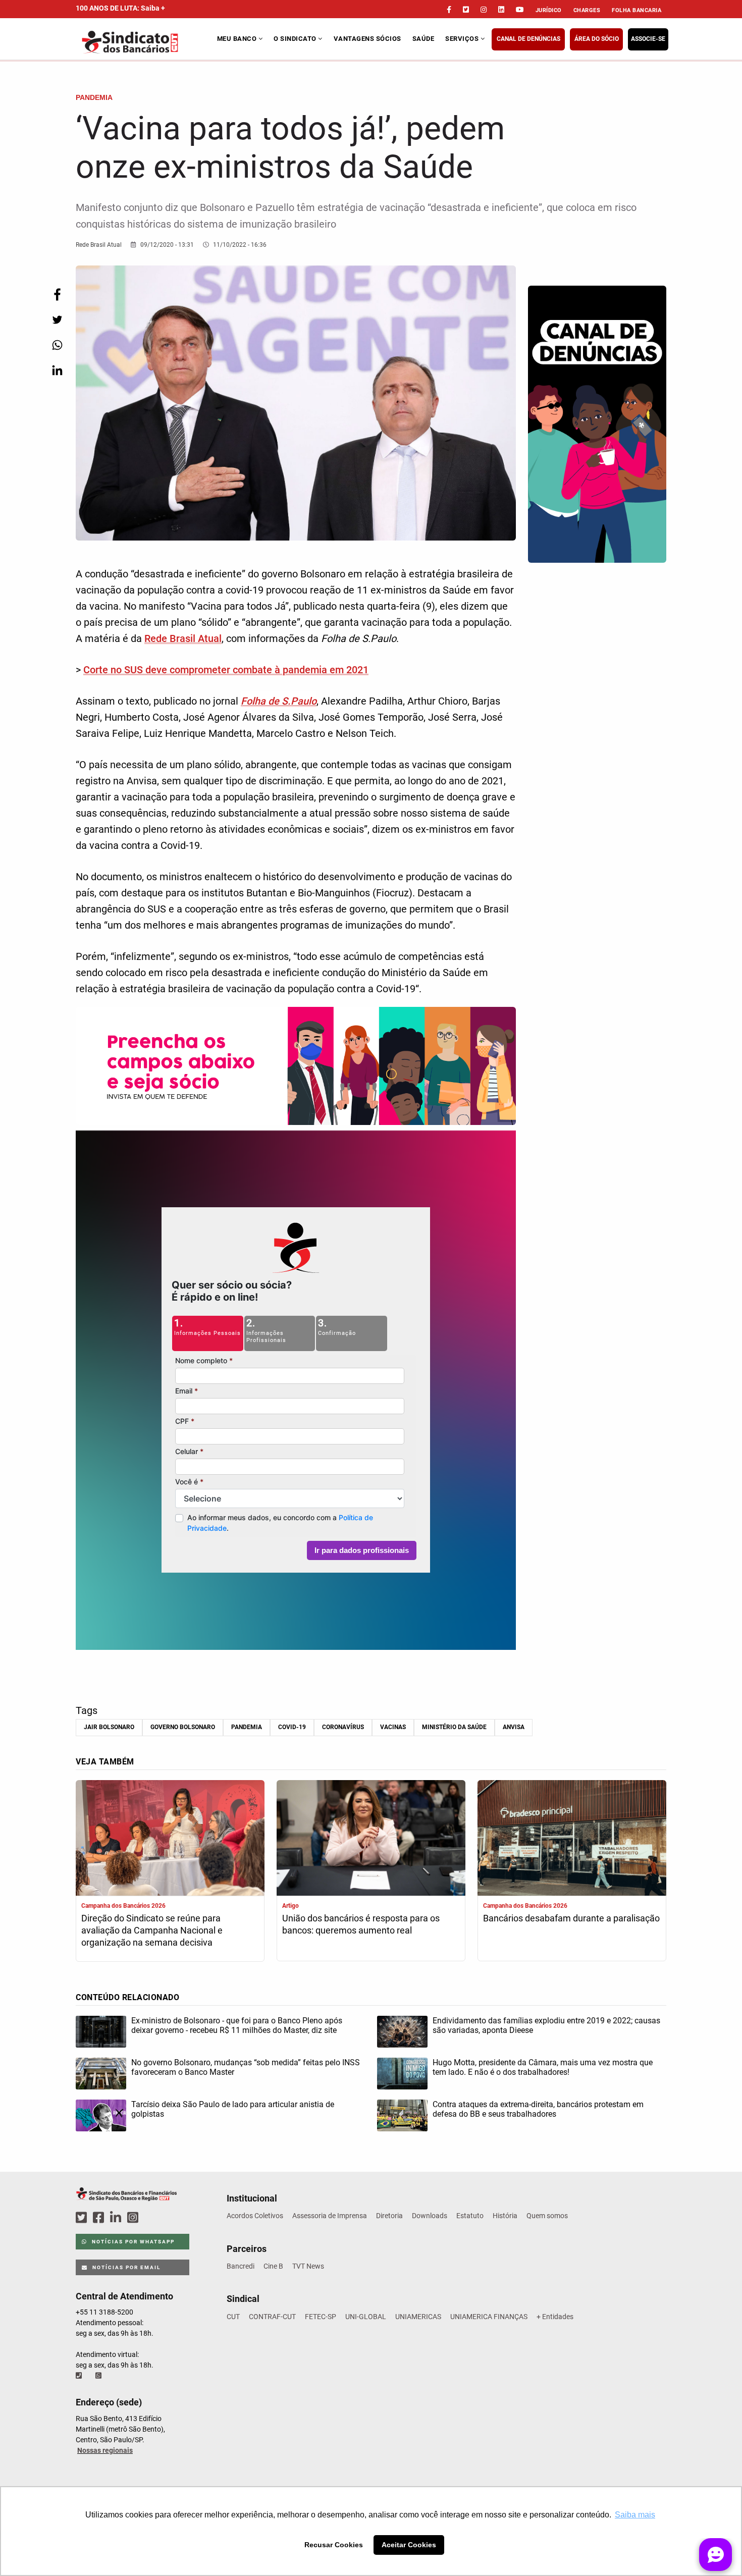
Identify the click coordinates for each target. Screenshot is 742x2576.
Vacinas (393, 1727)
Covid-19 (292, 1727)
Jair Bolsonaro (109, 1727)
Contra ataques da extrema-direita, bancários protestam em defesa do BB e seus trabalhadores (538, 2109)
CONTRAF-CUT (272, 2317)
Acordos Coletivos (255, 2216)
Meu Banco (238, 39)
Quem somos (547, 2216)
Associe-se (648, 39)
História (505, 2216)
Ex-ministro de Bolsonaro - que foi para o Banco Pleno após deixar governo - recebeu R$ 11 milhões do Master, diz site (237, 2025)
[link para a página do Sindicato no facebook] (449, 10)
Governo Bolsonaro (183, 1727)
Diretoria (389, 2216)
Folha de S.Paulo (279, 701)
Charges (587, 10)
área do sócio (597, 39)
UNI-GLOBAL (366, 2317)
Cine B (273, 2266)
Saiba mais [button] (635, 2515)
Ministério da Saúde (454, 1727)
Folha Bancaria (637, 10)
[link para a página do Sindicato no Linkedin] (501, 10)
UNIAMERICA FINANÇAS (489, 2317)
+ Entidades (555, 2317)
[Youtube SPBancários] (152, 2218)
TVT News (308, 2266)
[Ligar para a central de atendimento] (80, 2376)
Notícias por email (125, 2267)
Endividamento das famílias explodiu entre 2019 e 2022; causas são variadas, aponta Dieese (546, 2025)
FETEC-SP (321, 2317)
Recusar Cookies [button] (334, 2545)
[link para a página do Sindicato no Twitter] (466, 10)
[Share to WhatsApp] (57, 345)
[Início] (145, 42)
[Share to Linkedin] (57, 370)
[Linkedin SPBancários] (117, 2218)
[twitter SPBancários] (83, 2218)
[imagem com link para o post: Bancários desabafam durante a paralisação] (572, 1839)
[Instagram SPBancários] (134, 2218)
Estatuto (470, 2216)
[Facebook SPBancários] (100, 2218)
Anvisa (514, 1727)
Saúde (423, 39)
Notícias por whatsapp (132, 2242)
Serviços (463, 39)
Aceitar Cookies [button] (409, 2545)
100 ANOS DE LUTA (120, 8)
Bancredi (241, 2266)
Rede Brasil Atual (183, 638)
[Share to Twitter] (57, 320)
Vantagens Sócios (367, 39)
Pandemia (247, 1727)
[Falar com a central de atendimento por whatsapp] (99, 2376)
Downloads (430, 2216)
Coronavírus (343, 1727)
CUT (233, 2317)
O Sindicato (296, 39)
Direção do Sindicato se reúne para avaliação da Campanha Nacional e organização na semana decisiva (152, 1930)
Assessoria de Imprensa (330, 2216)
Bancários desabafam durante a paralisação (571, 1918)
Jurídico (549, 10)
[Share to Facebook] (57, 294)
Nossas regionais (105, 2450)
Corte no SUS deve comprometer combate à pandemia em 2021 (226, 670)
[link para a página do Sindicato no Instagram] (484, 10)
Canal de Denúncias (528, 39)
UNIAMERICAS (418, 2317)
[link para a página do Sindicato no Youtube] (520, 10)
